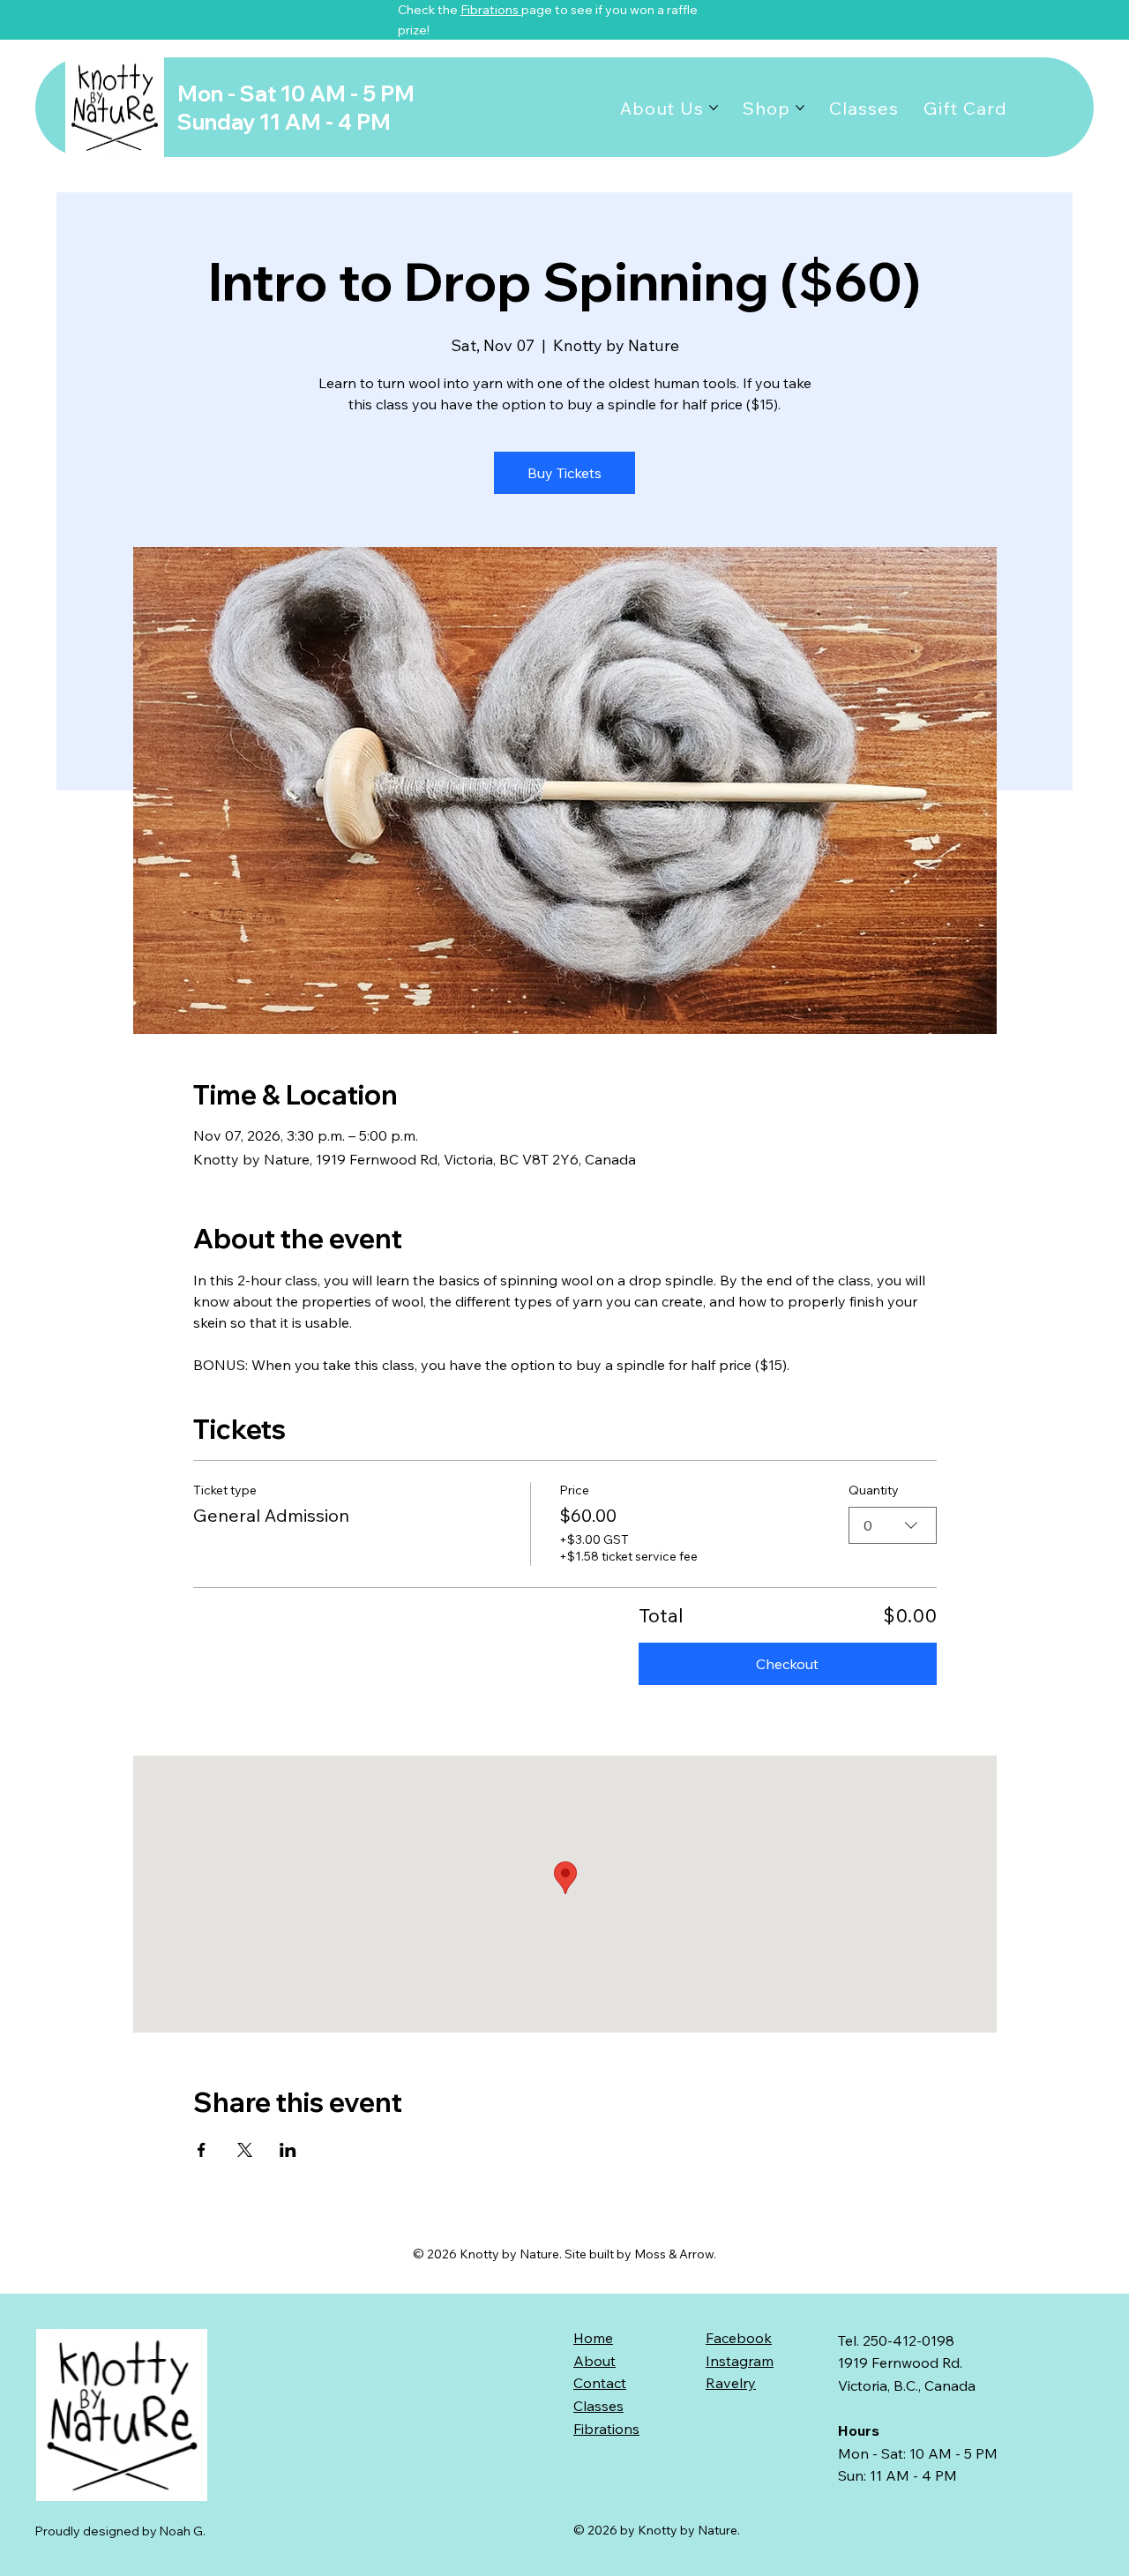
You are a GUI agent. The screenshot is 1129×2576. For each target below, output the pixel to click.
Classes (598, 2406)
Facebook (739, 2338)
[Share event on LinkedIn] (288, 2150)
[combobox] (893, 1525)
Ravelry (731, 2383)
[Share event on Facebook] (202, 2150)
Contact (600, 2383)
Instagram (740, 2361)
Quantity (874, 1490)
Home (593, 2338)
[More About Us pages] (714, 108)
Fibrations (491, 10)
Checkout (787, 1664)
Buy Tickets (564, 473)
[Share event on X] (245, 2150)
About (594, 2361)
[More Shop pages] (800, 108)
